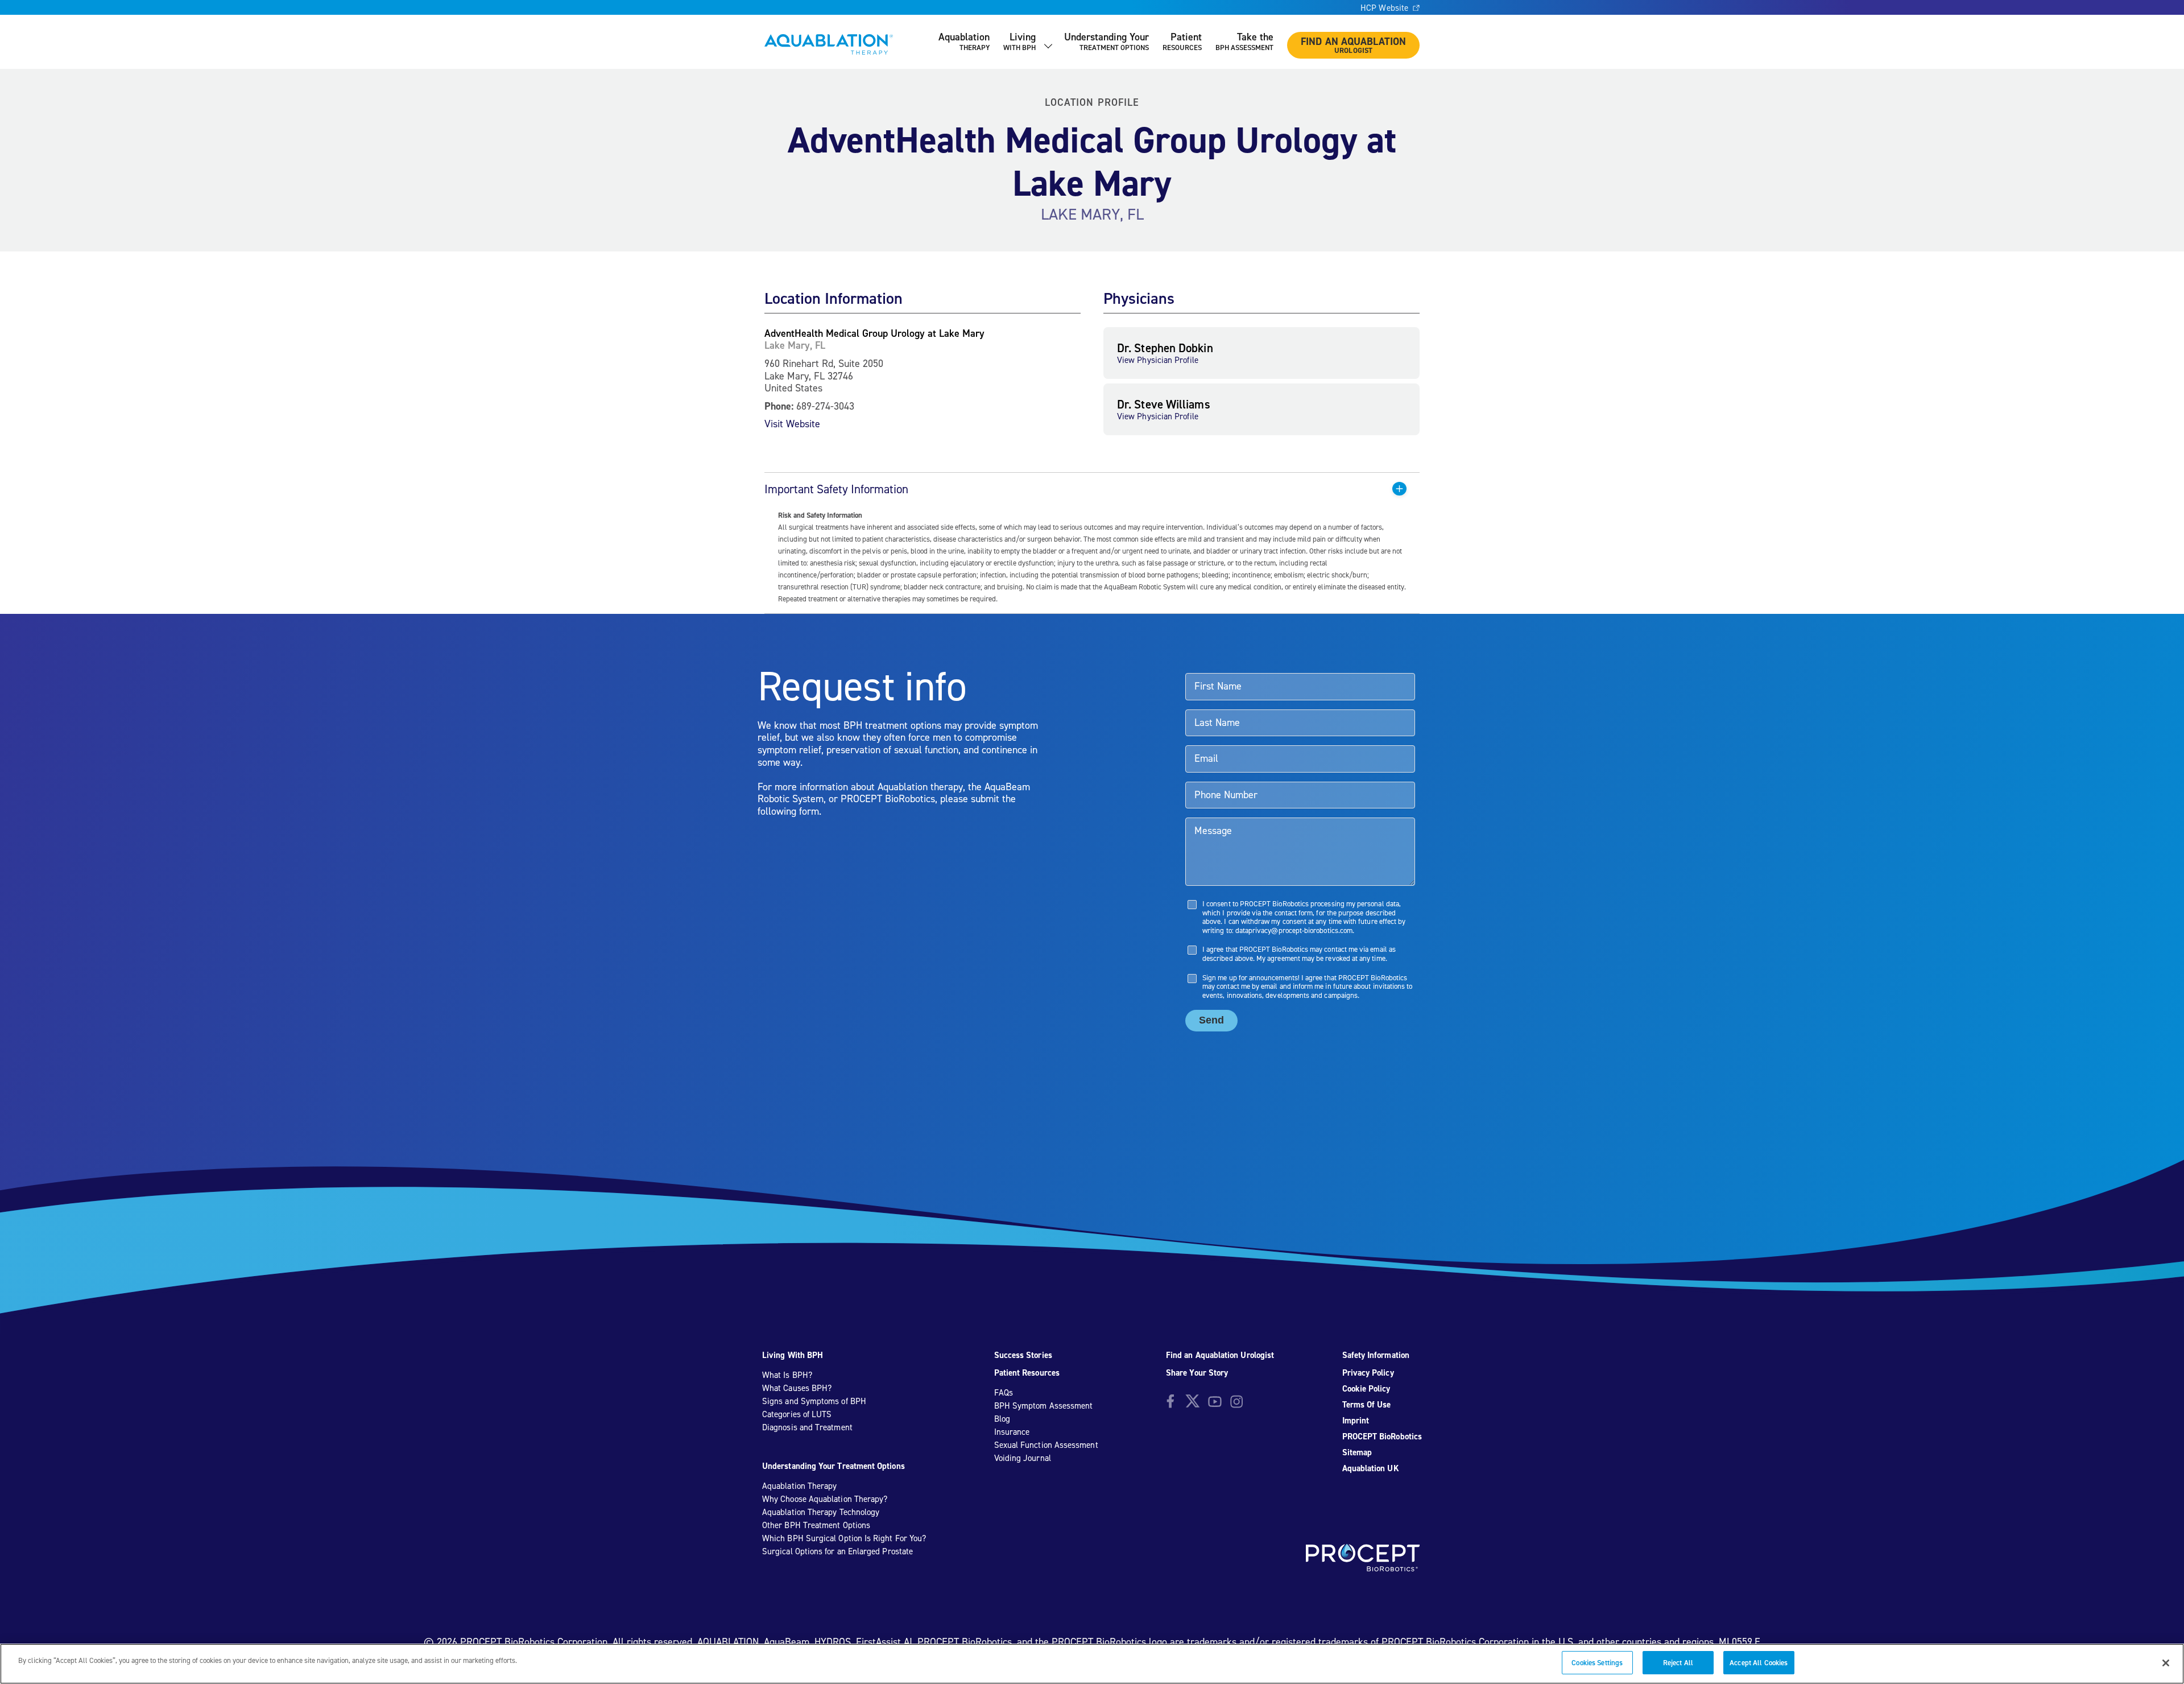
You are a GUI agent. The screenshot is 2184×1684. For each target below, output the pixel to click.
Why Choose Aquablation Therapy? (825, 1499)
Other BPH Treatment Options (816, 1525)
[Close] (2166, 1663)
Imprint (1356, 1421)
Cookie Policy (1366, 1389)
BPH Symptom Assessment (1044, 1406)
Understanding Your (1107, 41)
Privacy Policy (1368, 1373)
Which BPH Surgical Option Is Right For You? (844, 1538)
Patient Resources (1027, 1373)
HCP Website (1384, 8)
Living (1019, 41)
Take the (1244, 41)
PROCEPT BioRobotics (1382, 1437)
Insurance (1012, 1432)
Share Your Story (1197, 1373)
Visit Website (792, 424)
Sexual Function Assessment (1046, 1445)
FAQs (1004, 1393)
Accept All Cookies (1759, 1663)
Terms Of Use (1367, 1405)
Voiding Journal (1023, 1458)
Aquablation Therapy (799, 1486)
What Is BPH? (787, 1375)
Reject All (1678, 1663)
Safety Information (1376, 1355)
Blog (1002, 1419)
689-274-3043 (825, 406)
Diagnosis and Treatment (807, 1427)
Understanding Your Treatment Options (834, 1466)
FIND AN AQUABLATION (1353, 45)
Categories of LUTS (797, 1414)
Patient (1182, 41)
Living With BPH (793, 1355)
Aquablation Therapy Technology (821, 1512)
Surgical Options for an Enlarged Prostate (837, 1551)
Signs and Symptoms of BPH (814, 1401)
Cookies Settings (1597, 1663)
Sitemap (1357, 1452)
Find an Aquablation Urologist (1220, 1355)
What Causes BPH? (797, 1388)
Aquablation (964, 41)
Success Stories (1023, 1355)
